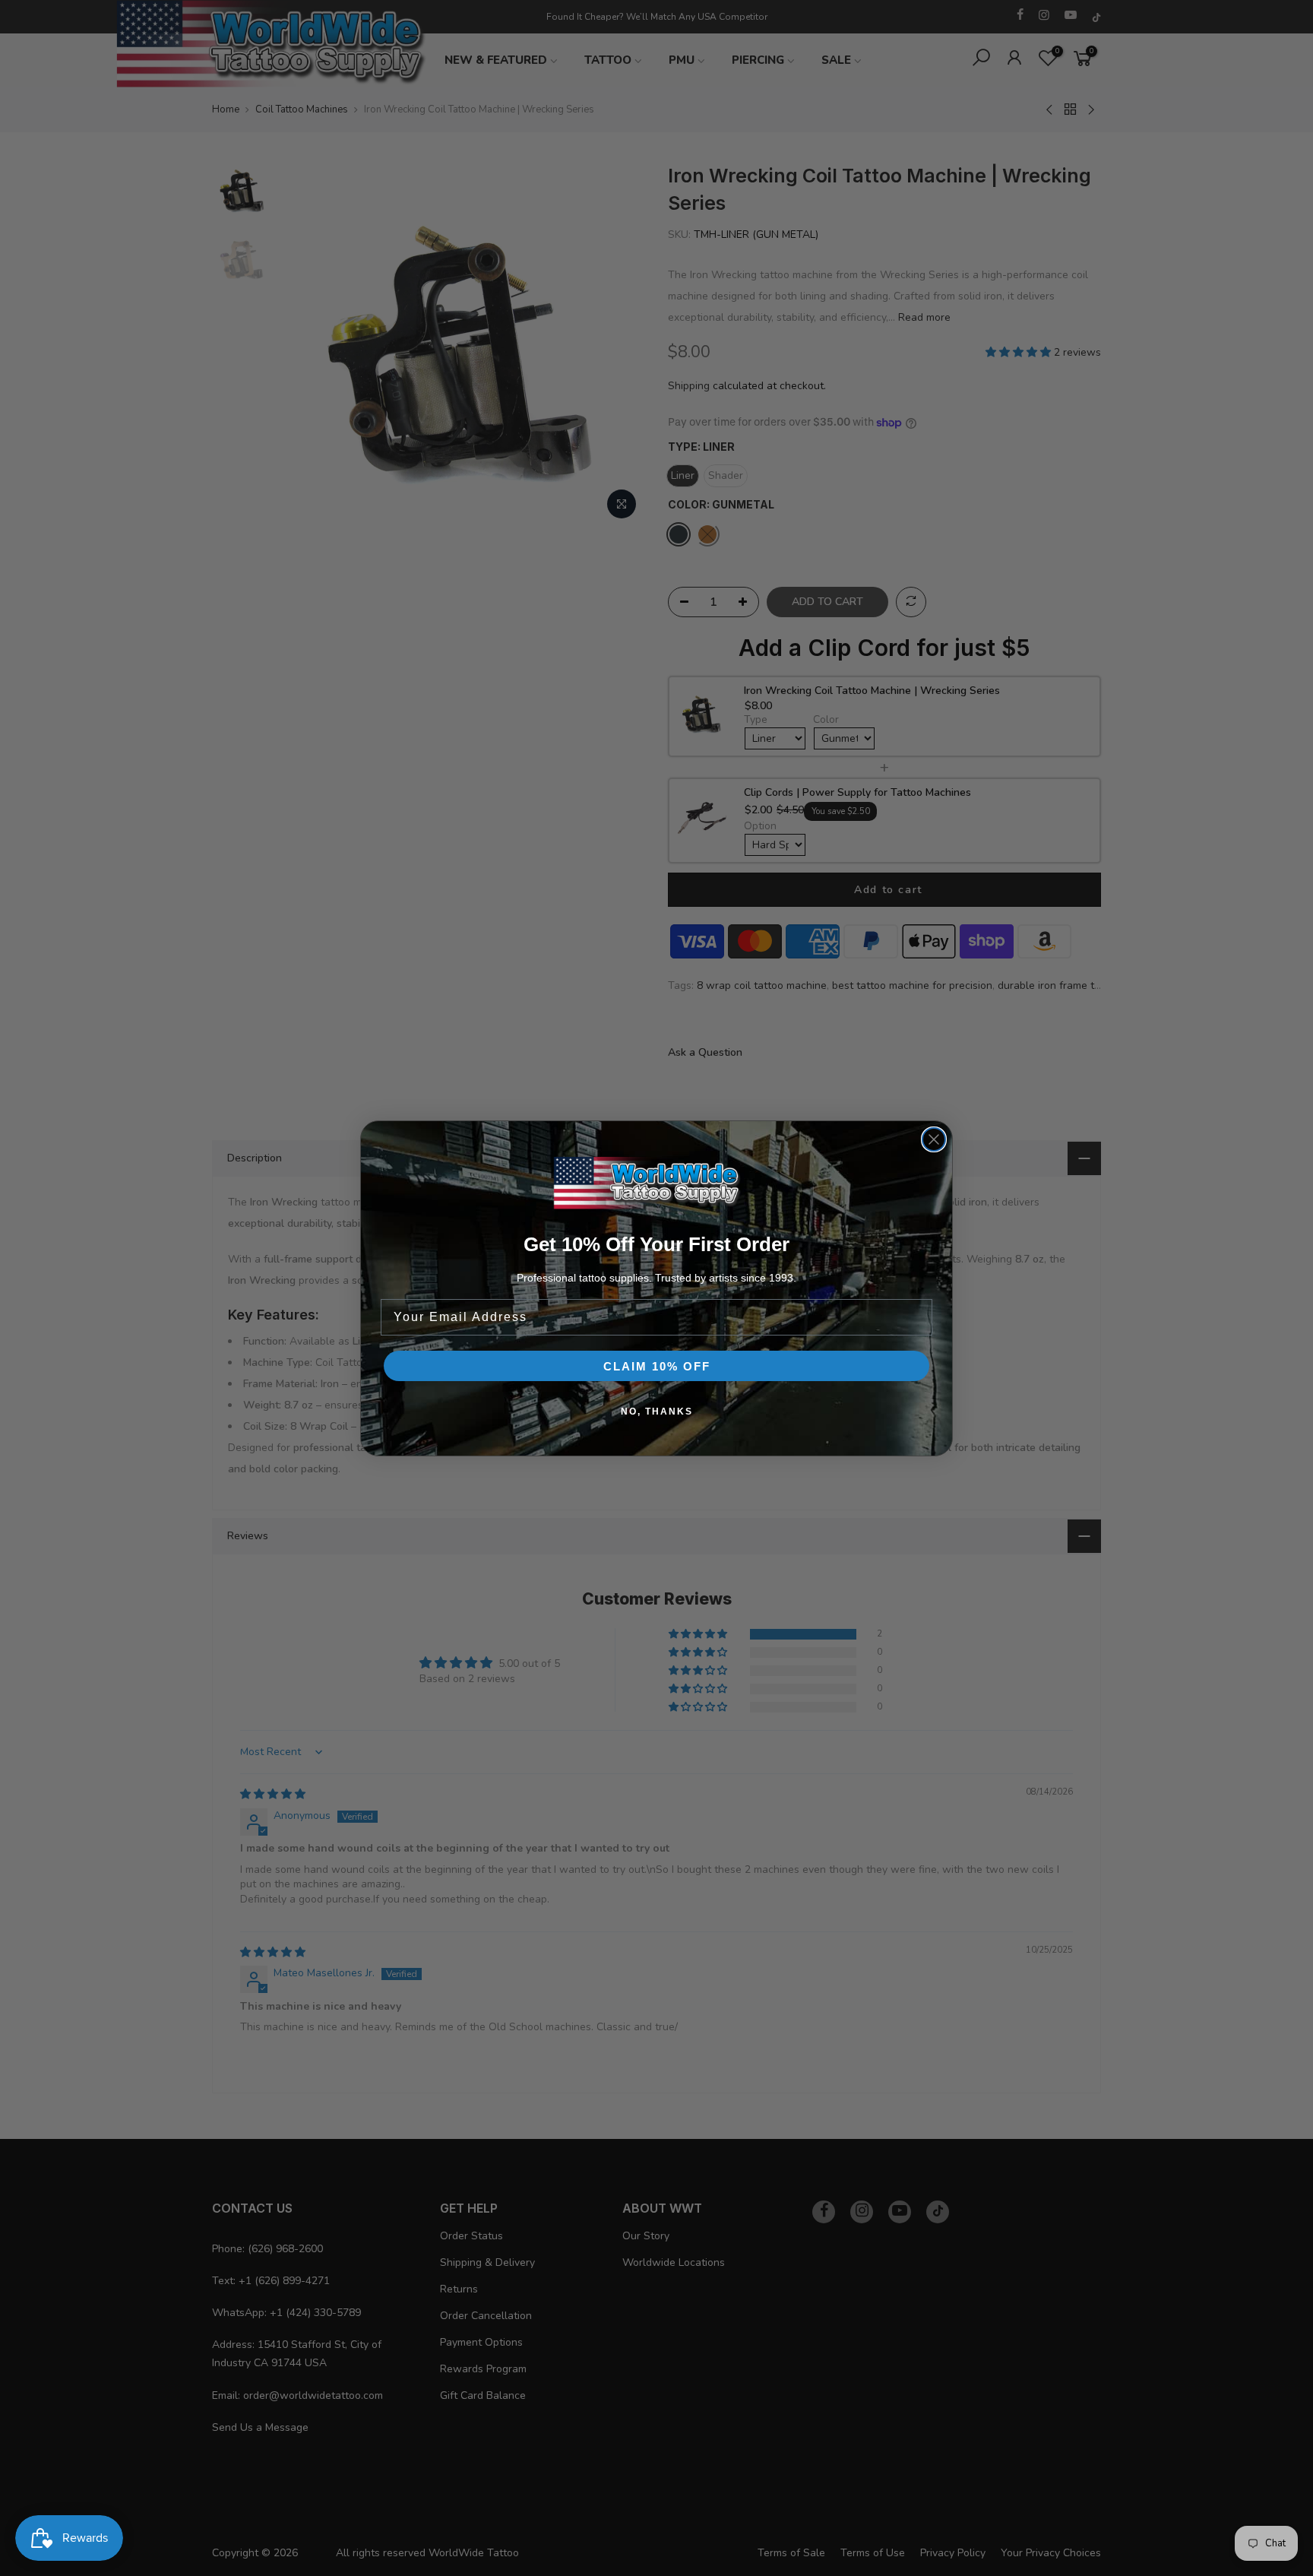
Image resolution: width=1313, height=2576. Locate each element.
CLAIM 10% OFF (657, 1366)
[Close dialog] (934, 1139)
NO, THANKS (657, 1412)
